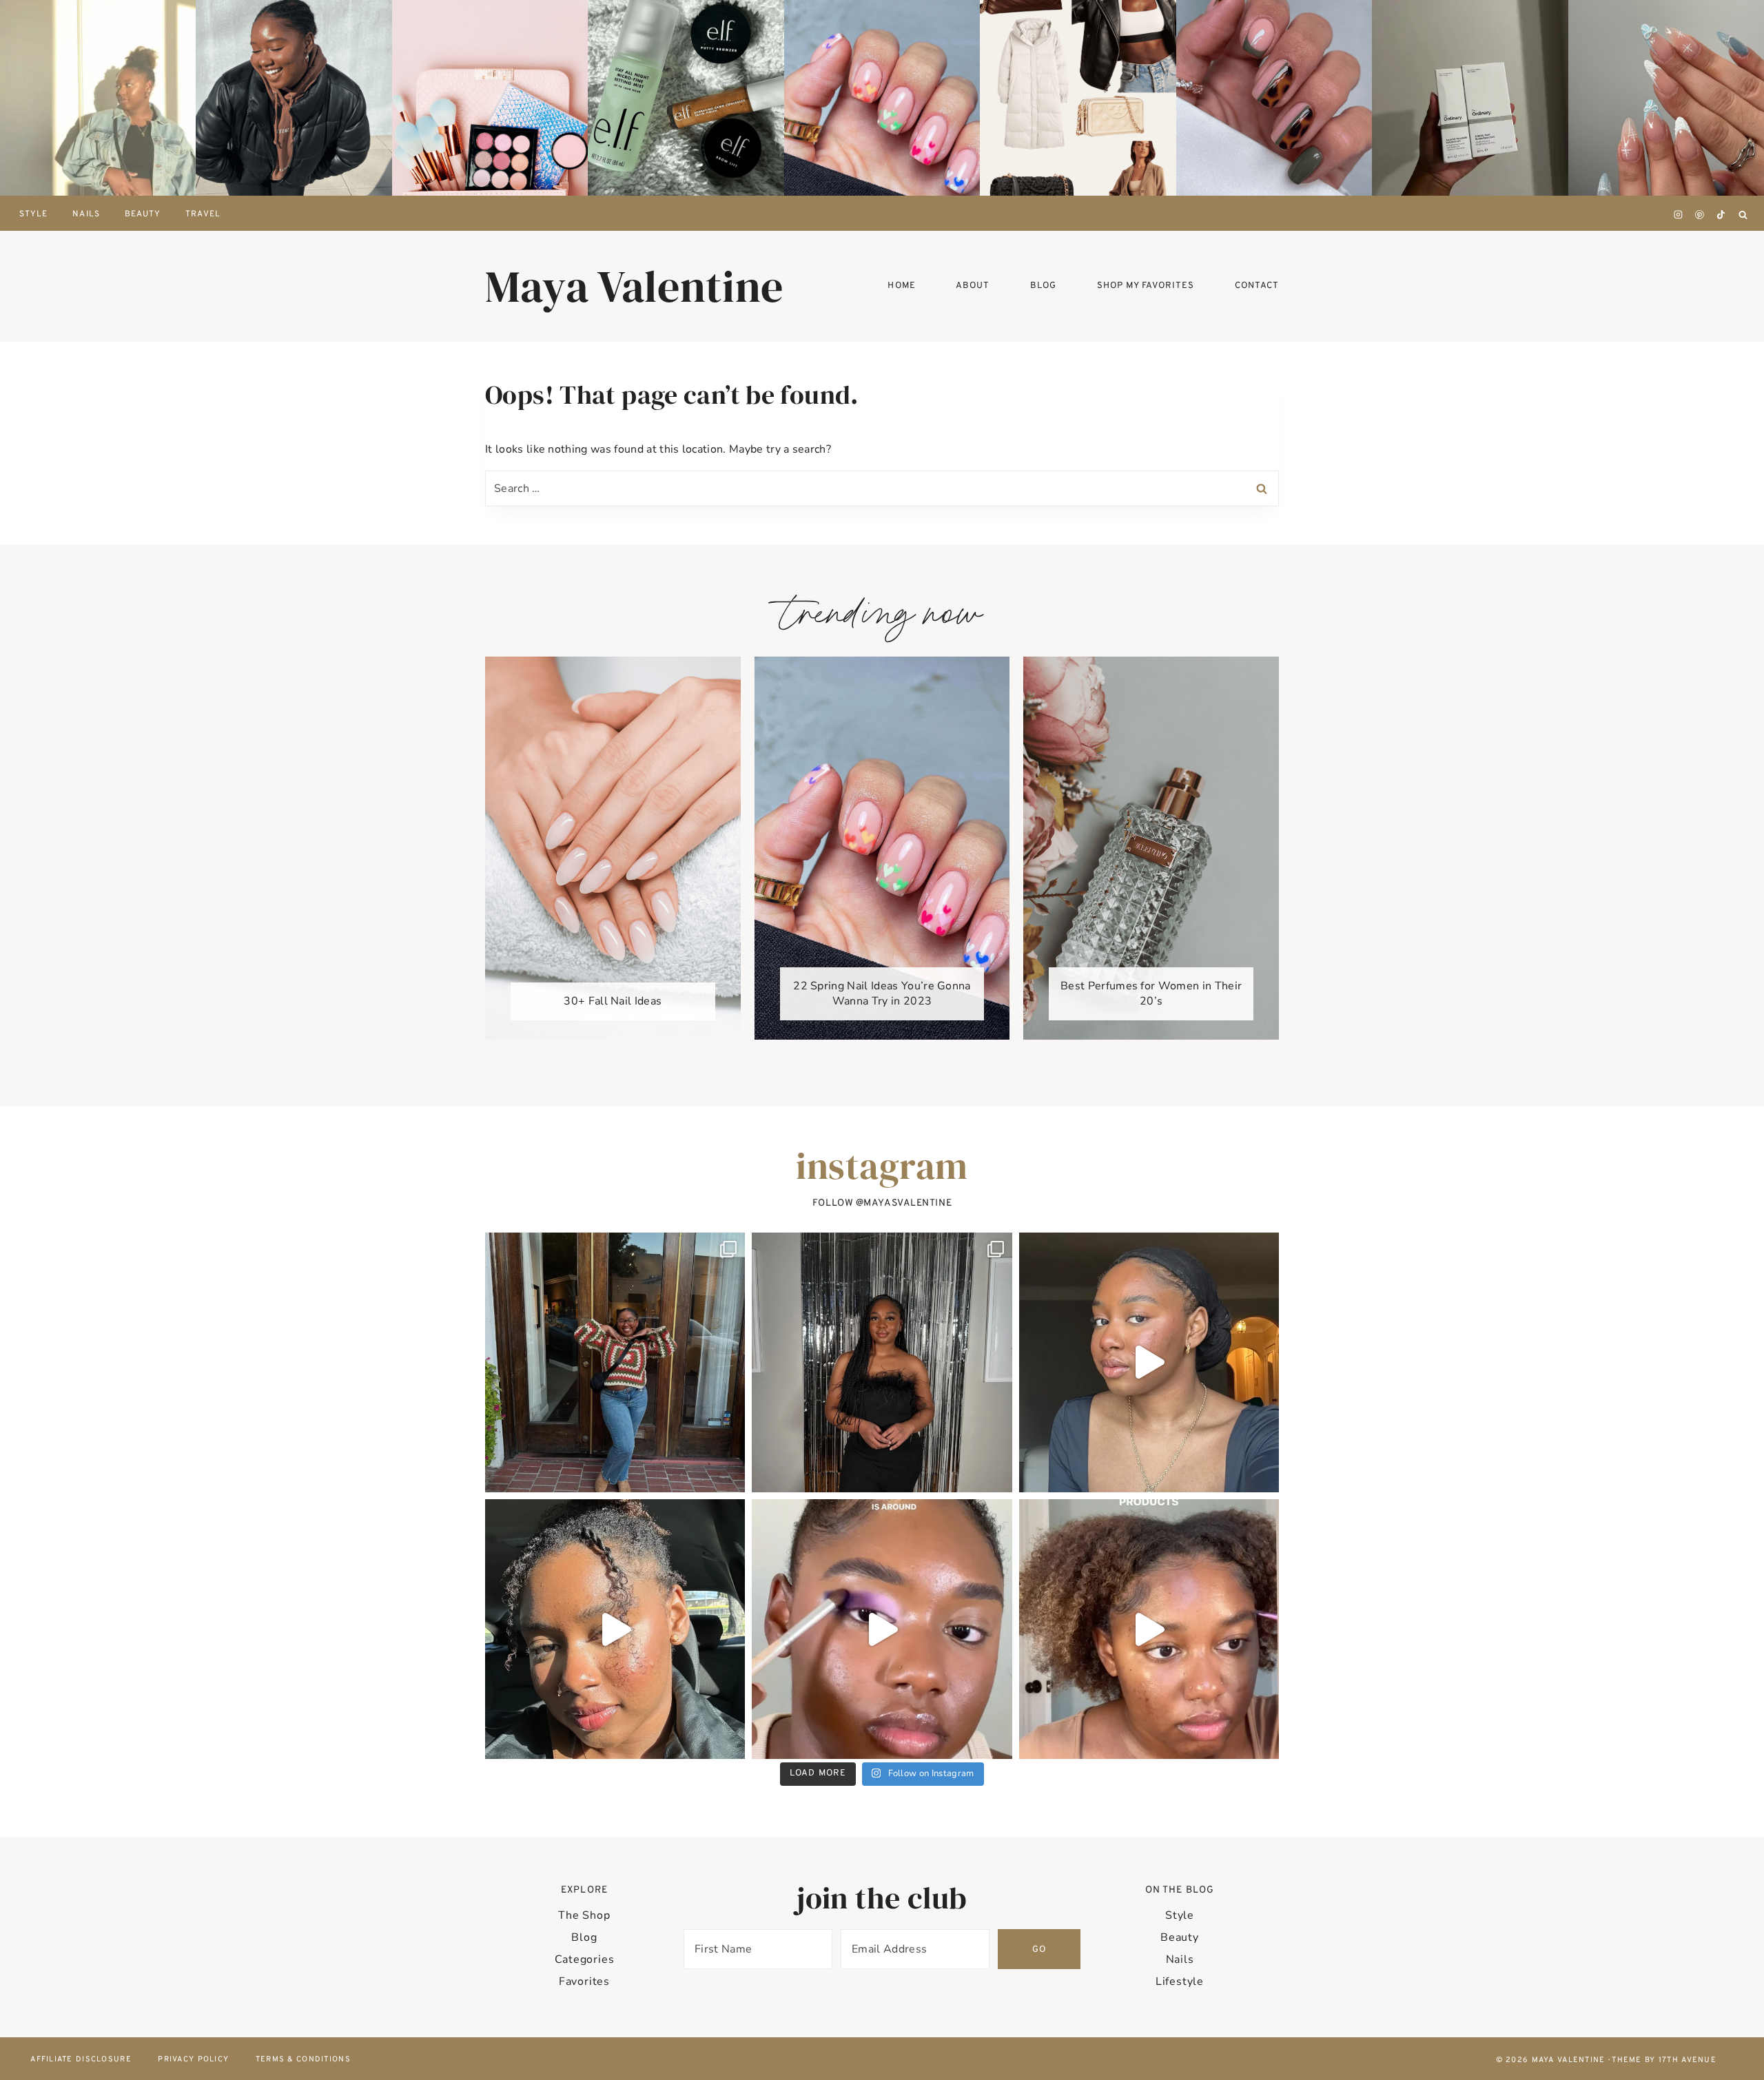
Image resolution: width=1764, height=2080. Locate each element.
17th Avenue (1688, 2060)
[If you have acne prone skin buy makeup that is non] (1149, 1629)
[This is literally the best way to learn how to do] (882, 1629)
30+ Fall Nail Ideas (613, 1001)
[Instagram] (1679, 215)
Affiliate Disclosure (81, 2059)
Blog (584, 1937)
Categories (585, 1959)
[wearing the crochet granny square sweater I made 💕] (615, 1362)
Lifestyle (1180, 1981)
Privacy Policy (193, 2059)
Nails (86, 214)
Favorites (584, 1981)
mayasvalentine (907, 1203)
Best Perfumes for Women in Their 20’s (1151, 993)
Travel (203, 214)
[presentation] (98, 98)
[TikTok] (1721, 215)
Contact (1257, 286)
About (973, 286)
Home (901, 286)
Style (1180, 1915)
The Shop (584, 1915)
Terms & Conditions (303, 2059)
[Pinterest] (1700, 215)
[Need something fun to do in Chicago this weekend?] (615, 1629)
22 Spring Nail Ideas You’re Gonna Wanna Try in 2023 (882, 993)
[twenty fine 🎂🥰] (882, 1362)
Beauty (143, 214)
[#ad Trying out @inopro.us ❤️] (1149, 1362)
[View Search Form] (1743, 215)
